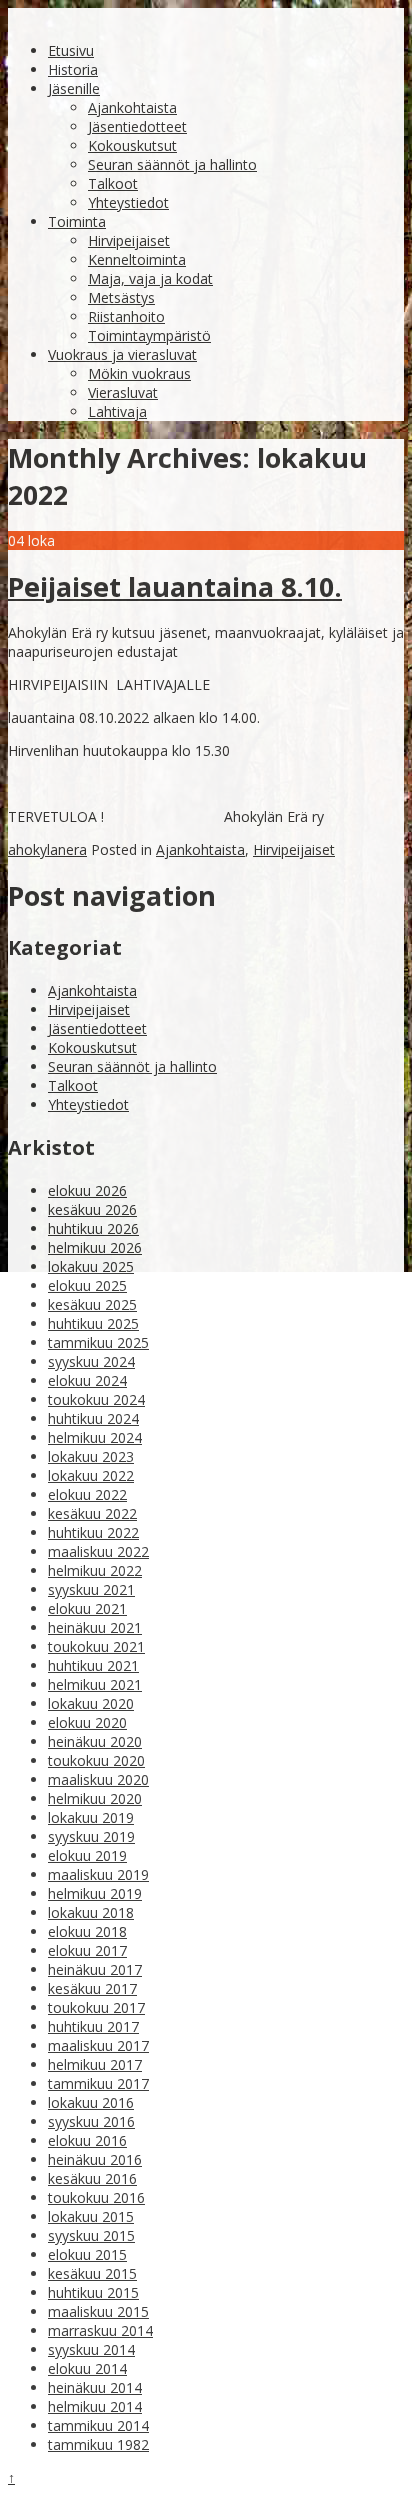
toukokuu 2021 (96, 1646)
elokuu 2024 (87, 1380)
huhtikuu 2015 (93, 2292)
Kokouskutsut (132, 145)
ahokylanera (47, 849)
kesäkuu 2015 (92, 2273)
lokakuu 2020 (91, 1703)
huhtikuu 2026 (93, 1228)
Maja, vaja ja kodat (150, 278)
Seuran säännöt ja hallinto (172, 164)
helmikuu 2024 (95, 1437)
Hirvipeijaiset (129, 240)
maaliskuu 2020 (98, 1779)
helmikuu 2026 (95, 1247)
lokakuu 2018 (91, 1912)
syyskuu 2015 (91, 2235)
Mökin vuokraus (139, 373)
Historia (73, 69)
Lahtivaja (117, 411)
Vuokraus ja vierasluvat (122, 354)
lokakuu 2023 (91, 1456)
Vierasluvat (123, 392)
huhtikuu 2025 (93, 1323)
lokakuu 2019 (91, 1817)
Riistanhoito (126, 316)
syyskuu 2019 (91, 1836)
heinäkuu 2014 (95, 2387)
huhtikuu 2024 (93, 1418)
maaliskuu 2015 (98, 2311)
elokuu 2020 (87, 1722)
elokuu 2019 (87, 1855)
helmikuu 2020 (95, 1798)
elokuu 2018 (87, 1931)
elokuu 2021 (87, 1608)
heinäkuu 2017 (95, 1969)
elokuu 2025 (87, 1285)
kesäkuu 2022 (92, 1513)
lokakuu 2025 (91, 1266)
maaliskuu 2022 (98, 1551)
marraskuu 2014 (100, 2330)
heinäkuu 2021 (95, 1627)
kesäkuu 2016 (92, 2178)
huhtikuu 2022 (93, 1532)
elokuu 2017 (87, 1950)
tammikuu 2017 (98, 2083)
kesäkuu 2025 (92, 1304)
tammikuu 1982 (98, 2444)
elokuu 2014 (87, 2368)
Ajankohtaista (132, 107)
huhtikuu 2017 (93, 2026)
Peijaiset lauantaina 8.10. (175, 586)
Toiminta (77, 221)
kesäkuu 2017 (92, 1988)
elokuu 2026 (87, 1190)
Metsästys (121, 297)
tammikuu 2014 (98, 2425)
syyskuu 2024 (91, 1361)
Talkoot (113, 183)
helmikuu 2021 (95, 1684)
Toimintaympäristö (149, 335)
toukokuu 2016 (96, 2197)
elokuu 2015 (87, 2254)
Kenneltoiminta (137, 259)
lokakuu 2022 (91, 1475)
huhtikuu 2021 (93, 1665)
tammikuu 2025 (98, 1342)
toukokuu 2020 (96, 1760)
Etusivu (71, 50)
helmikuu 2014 (95, 2406)
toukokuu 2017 (96, 2007)
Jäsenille (74, 88)
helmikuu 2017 (95, 2064)
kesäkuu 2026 (92, 1209)
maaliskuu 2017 (98, 2045)
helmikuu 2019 (95, 1893)
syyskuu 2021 (91, 1589)
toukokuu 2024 (96, 1399)
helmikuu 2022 (95, 1570)
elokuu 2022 (87, 1494)
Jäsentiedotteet (137, 126)
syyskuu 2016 (91, 2121)
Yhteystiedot (128, 202)
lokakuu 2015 (91, 2216)
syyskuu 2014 (91, 2349)
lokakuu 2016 (91, 2102)
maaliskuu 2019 (98, 1874)
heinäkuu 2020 (95, 1741)
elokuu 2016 (87, 2140)
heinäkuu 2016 (95, 2159)
